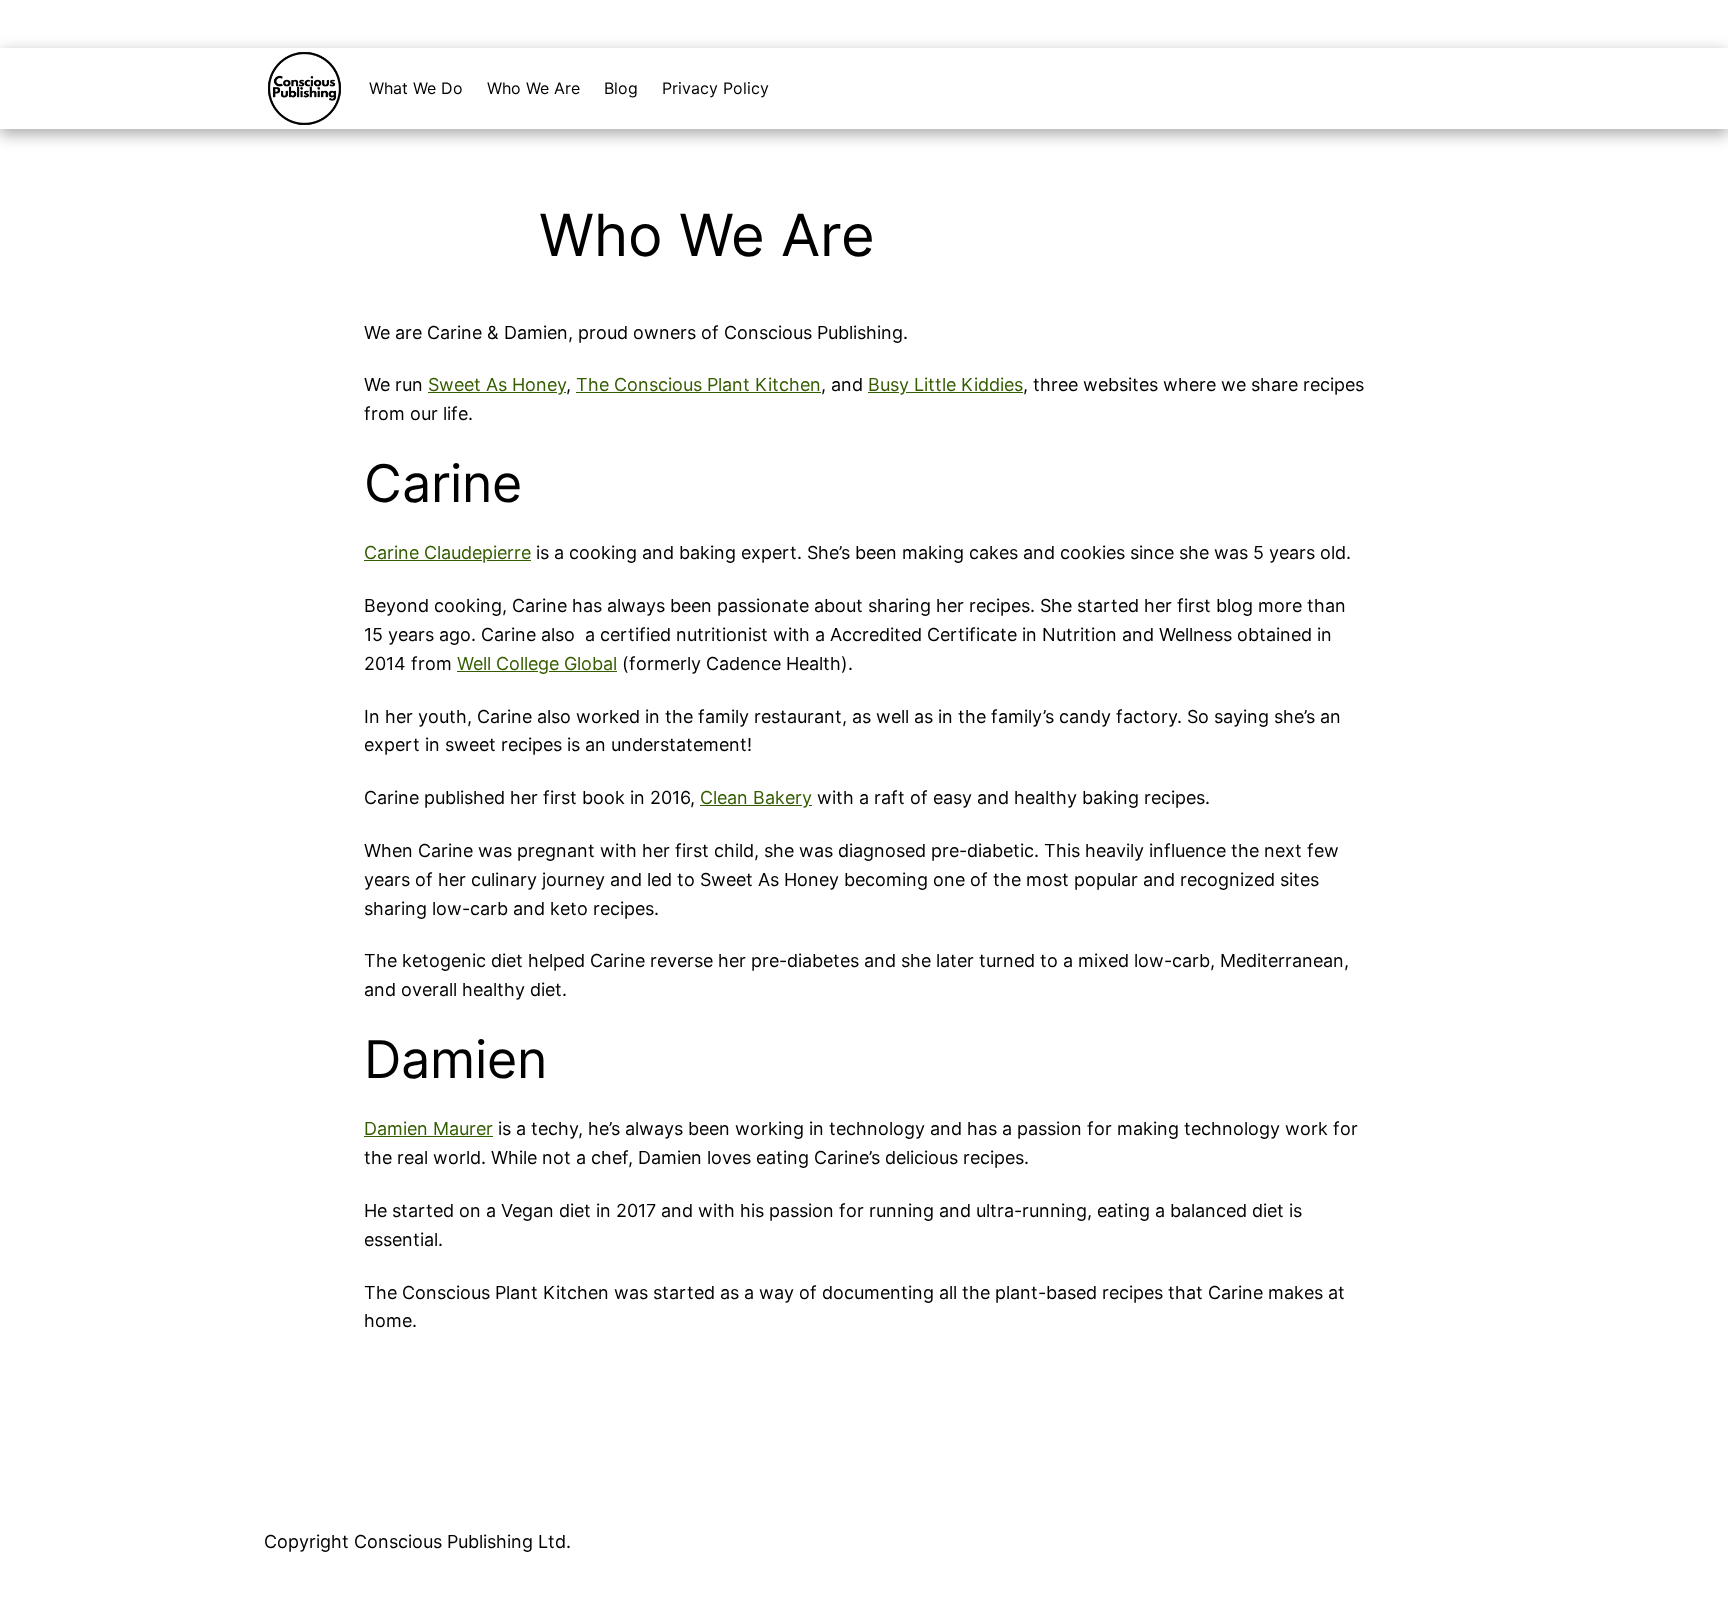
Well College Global (537, 663)
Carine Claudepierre (447, 552)
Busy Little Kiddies (945, 384)
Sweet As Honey (497, 384)
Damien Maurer (428, 1128)
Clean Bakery (756, 797)
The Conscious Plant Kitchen (698, 384)
